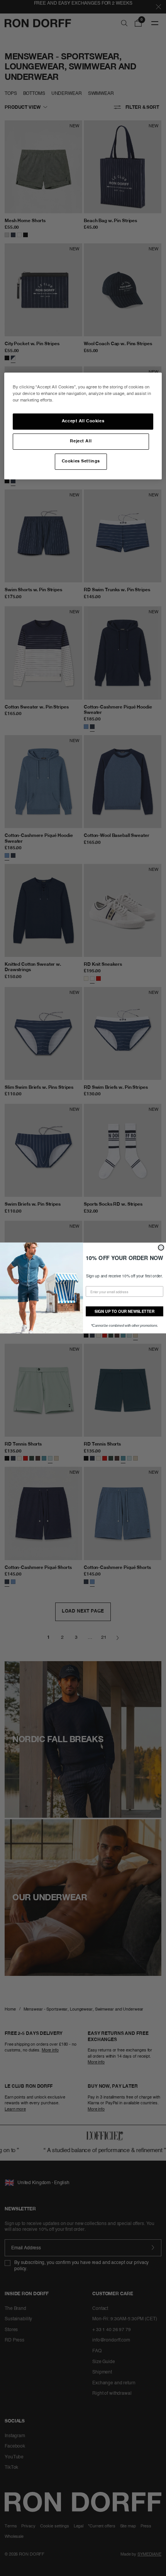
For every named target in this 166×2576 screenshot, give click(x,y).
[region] (83, 426)
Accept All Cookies (83, 421)
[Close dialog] (161, 1247)
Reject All (81, 441)
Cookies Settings (81, 461)
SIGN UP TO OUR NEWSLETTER (124, 1311)
